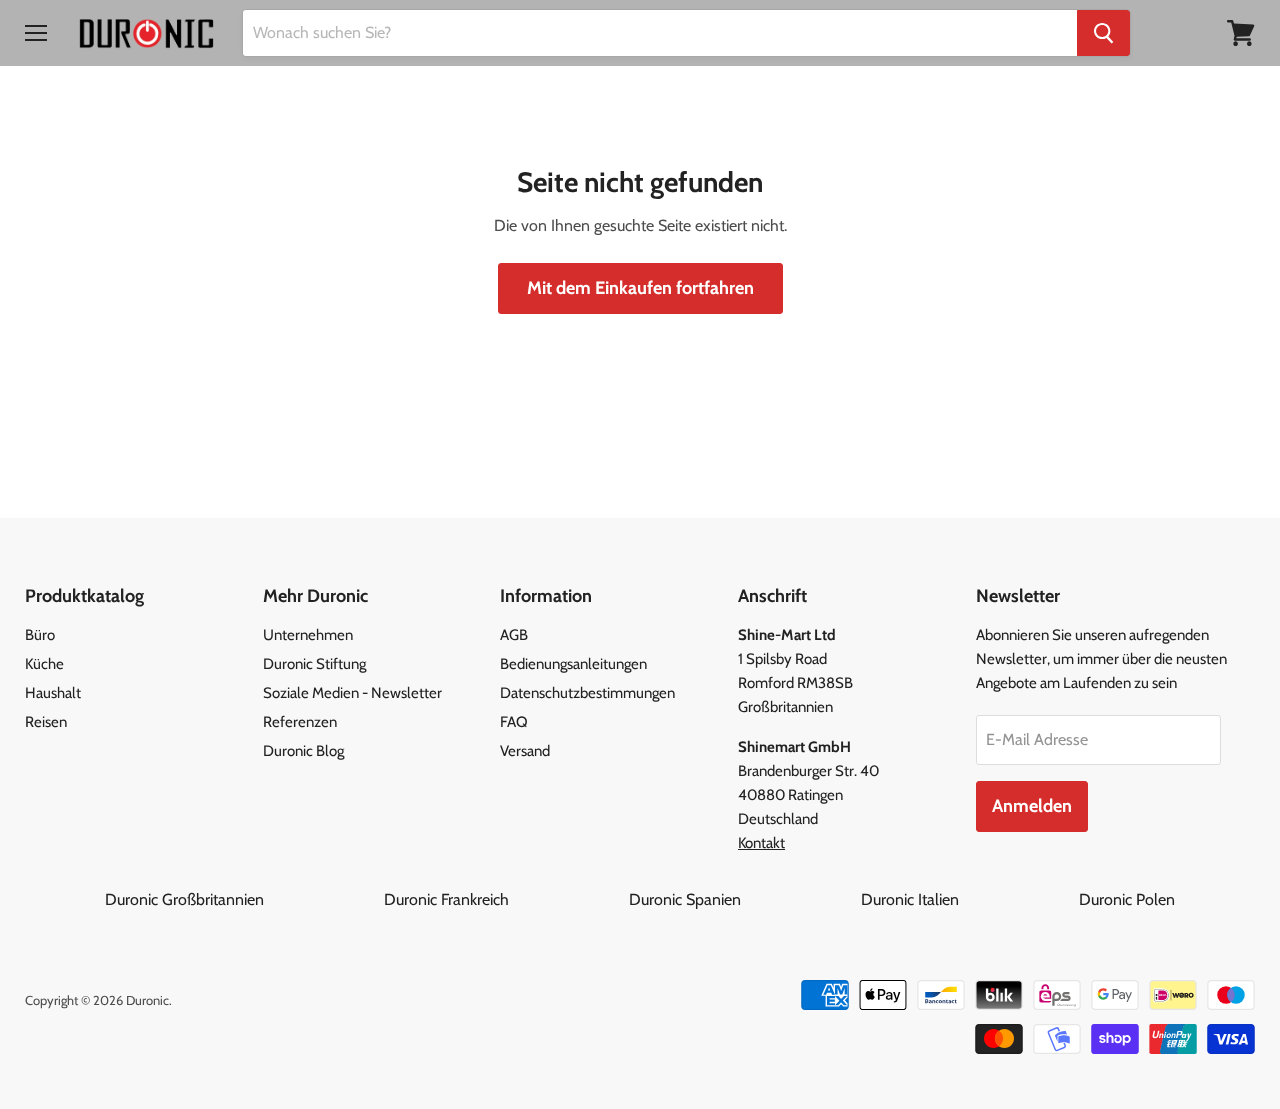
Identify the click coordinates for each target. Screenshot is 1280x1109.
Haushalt (53, 693)
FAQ (514, 722)
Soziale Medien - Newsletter (352, 693)
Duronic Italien (968, 899)
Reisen (46, 722)
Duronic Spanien (743, 899)
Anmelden (1032, 806)
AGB (514, 635)
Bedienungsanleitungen (573, 664)
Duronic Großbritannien (242, 899)
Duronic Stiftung (314, 664)
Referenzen (300, 722)
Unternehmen (308, 635)
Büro (40, 635)
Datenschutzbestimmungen (587, 693)
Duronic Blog (303, 751)
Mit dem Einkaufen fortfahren (640, 288)
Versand (525, 751)
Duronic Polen (1127, 899)
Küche (44, 664)
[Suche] (1103, 33)
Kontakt (761, 843)
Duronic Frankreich (504, 899)
